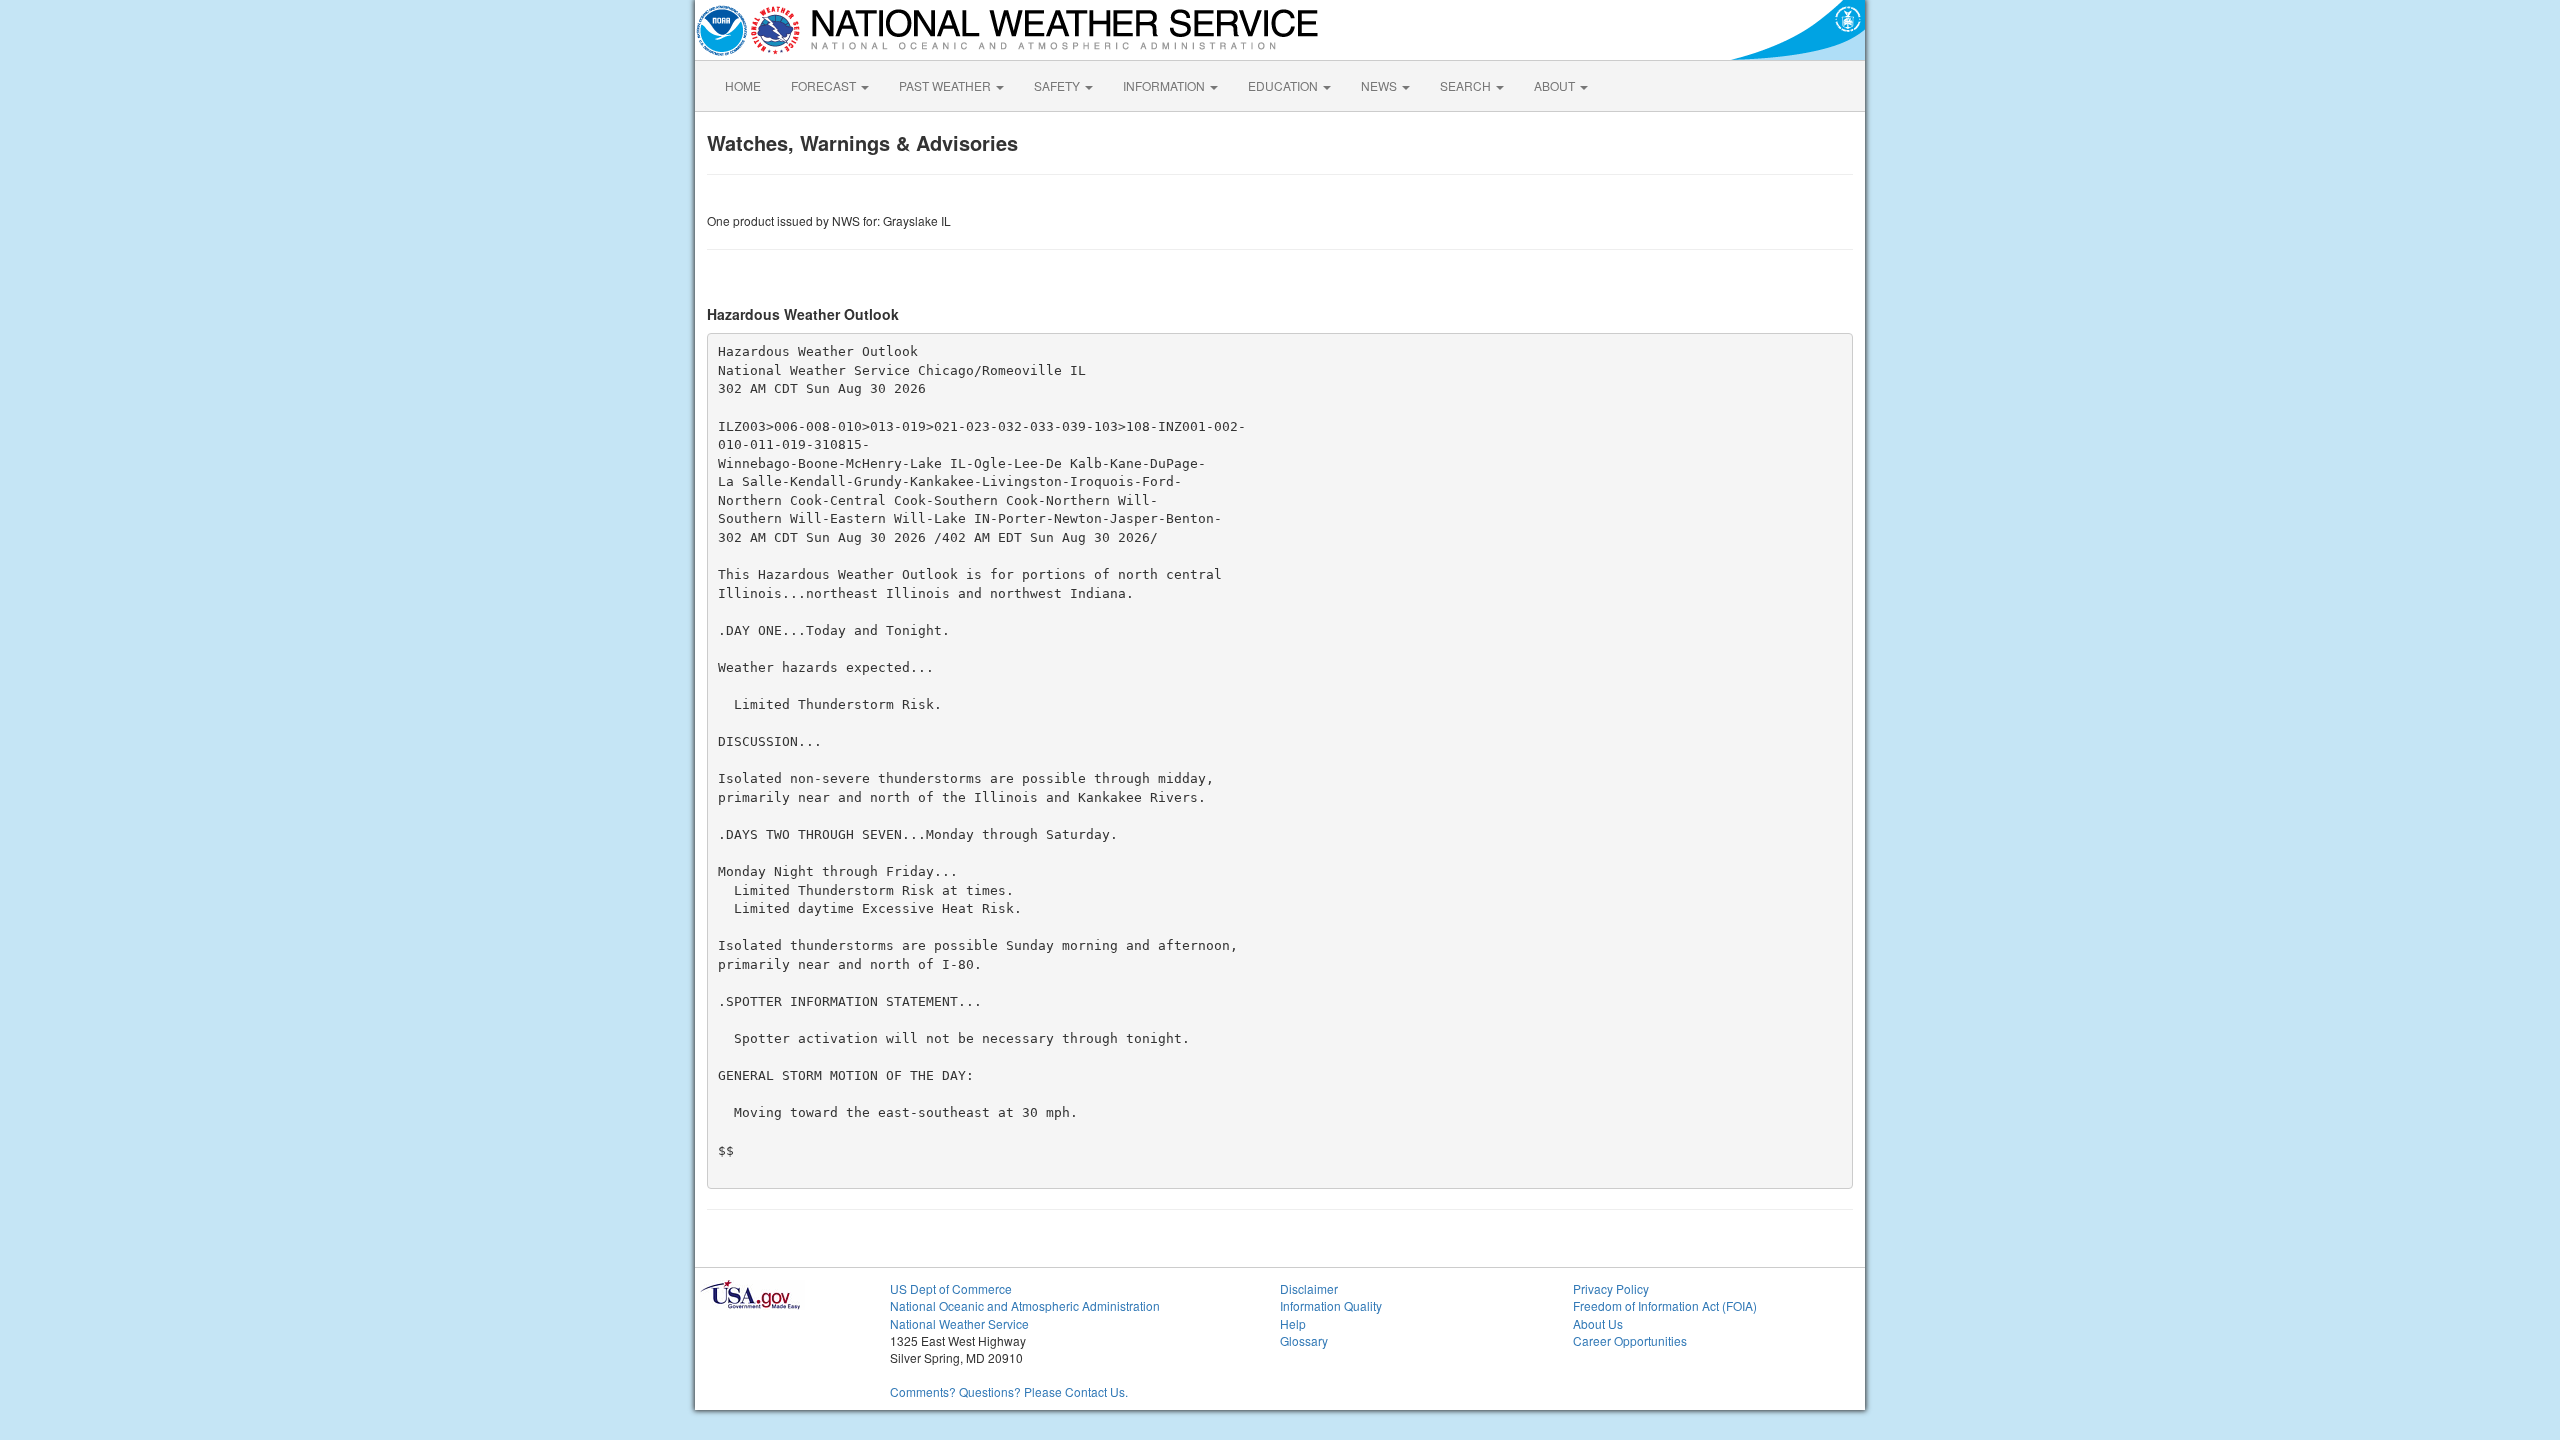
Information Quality (1331, 1305)
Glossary (1304, 1340)
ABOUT (1556, 85)
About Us (1598, 1323)
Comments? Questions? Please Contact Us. (1009, 1391)
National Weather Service (959, 1323)
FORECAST (825, 85)
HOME (743, 85)
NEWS (1380, 85)
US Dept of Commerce (951, 1288)
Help (1293, 1323)
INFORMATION (1165, 85)
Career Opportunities (1630, 1340)
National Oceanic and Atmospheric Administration (1025, 1305)
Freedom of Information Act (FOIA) (1665, 1305)
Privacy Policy (1611, 1288)
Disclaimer (1309, 1288)
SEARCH (1467, 85)
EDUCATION (1284, 85)
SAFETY (1058, 85)
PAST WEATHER (946, 85)
